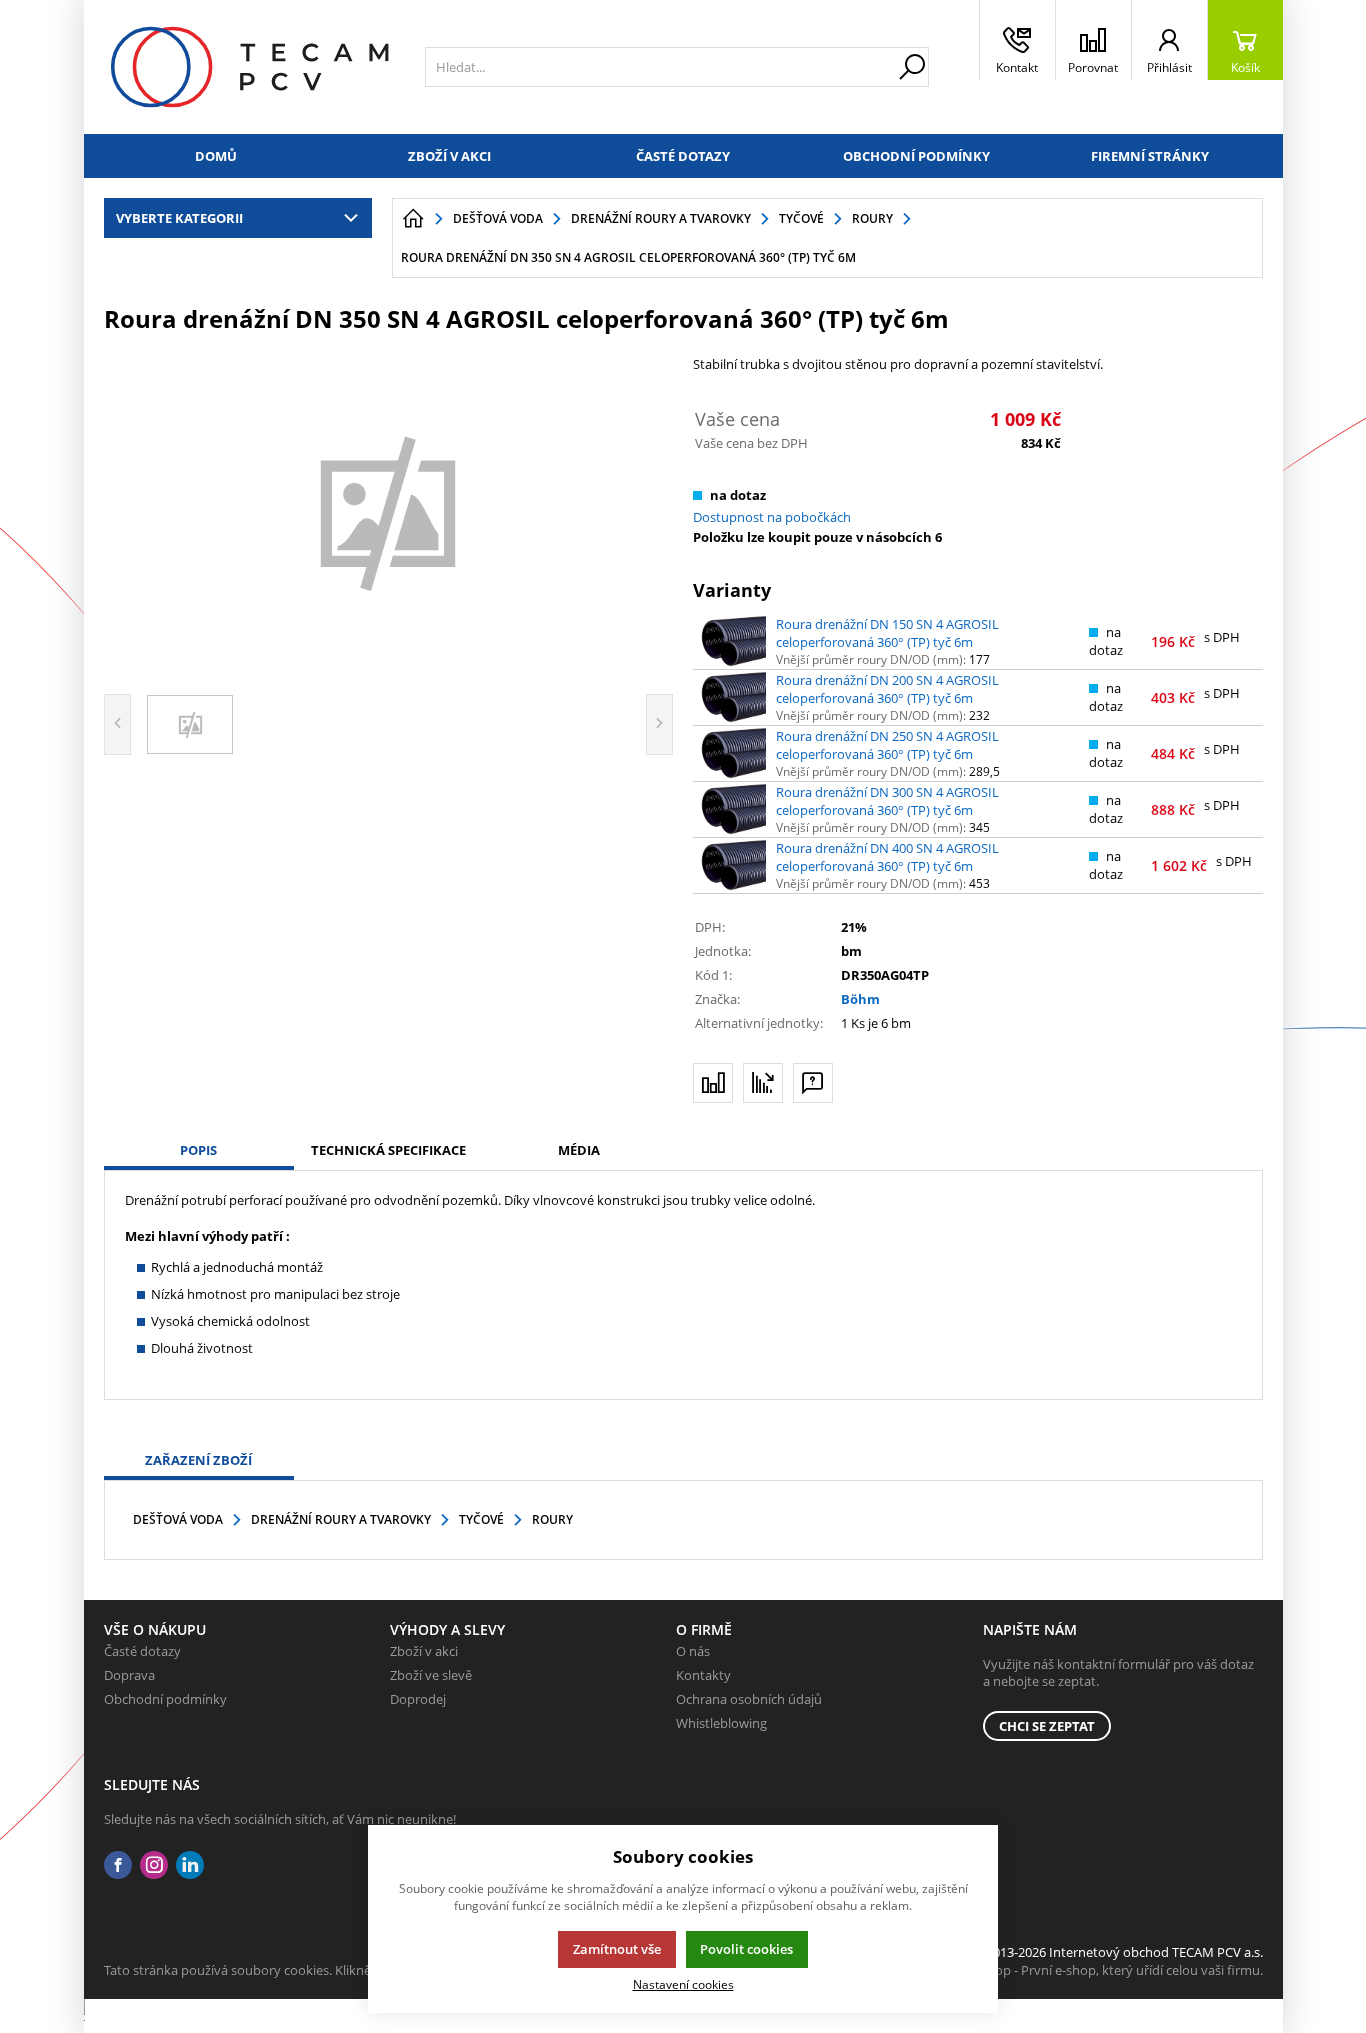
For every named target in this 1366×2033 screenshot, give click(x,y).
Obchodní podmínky (916, 156)
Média (579, 1150)
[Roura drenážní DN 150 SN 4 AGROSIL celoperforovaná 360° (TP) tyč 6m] (733, 641)
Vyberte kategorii (179, 218)
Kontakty (703, 1675)
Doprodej (418, 1699)
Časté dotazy (683, 156)
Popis (198, 1150)
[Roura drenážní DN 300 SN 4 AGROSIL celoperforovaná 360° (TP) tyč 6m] (733, 809)
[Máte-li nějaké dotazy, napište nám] (813, 1083)
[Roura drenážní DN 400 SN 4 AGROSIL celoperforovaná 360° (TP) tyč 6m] (733, 865)
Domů (216, 156)
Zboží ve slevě (431, 1675)
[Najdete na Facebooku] (118, 1865)
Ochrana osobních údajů (749, 1699)
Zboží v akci (449, 156)
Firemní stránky (1150, 156)
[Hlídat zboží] (763, 1083)
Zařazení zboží (198, 1460)
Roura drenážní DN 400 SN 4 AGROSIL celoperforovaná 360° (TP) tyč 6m (887, 857)
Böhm (860, 999)
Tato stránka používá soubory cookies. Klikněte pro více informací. (299, 1970)
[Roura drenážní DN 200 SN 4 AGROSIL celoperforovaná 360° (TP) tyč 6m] (733, 697)
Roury (552, 1519)
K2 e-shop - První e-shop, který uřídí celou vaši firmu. (1107, 1970)
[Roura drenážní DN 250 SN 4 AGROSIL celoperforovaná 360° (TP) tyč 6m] (733, 753)
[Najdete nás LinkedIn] (190, 1865)
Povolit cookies (746, 1949)
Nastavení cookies (683, 1984)
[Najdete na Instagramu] (154, 1865)
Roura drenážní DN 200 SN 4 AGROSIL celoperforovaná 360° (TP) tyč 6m (887, 689)
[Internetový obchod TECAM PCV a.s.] (249, 67)
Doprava (129, 1675)
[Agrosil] (389, 511)
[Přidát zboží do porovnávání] (713, 1083)
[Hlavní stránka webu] (413, 219)
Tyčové (481, 1519)
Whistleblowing (721, 1723)
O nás (693, 1651)
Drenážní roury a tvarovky (341, 1519)
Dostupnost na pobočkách (772, 517)
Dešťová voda (178, 1519)
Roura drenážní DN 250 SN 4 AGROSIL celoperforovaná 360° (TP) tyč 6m (887, 745)
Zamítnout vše (617, 1949)
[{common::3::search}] (912, 67)
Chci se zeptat (1047, 1726)
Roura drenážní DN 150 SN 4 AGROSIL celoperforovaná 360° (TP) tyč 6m (887, 633)
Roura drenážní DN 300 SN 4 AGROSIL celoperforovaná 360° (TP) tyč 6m (887, 801)
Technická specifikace (388, 1150)
